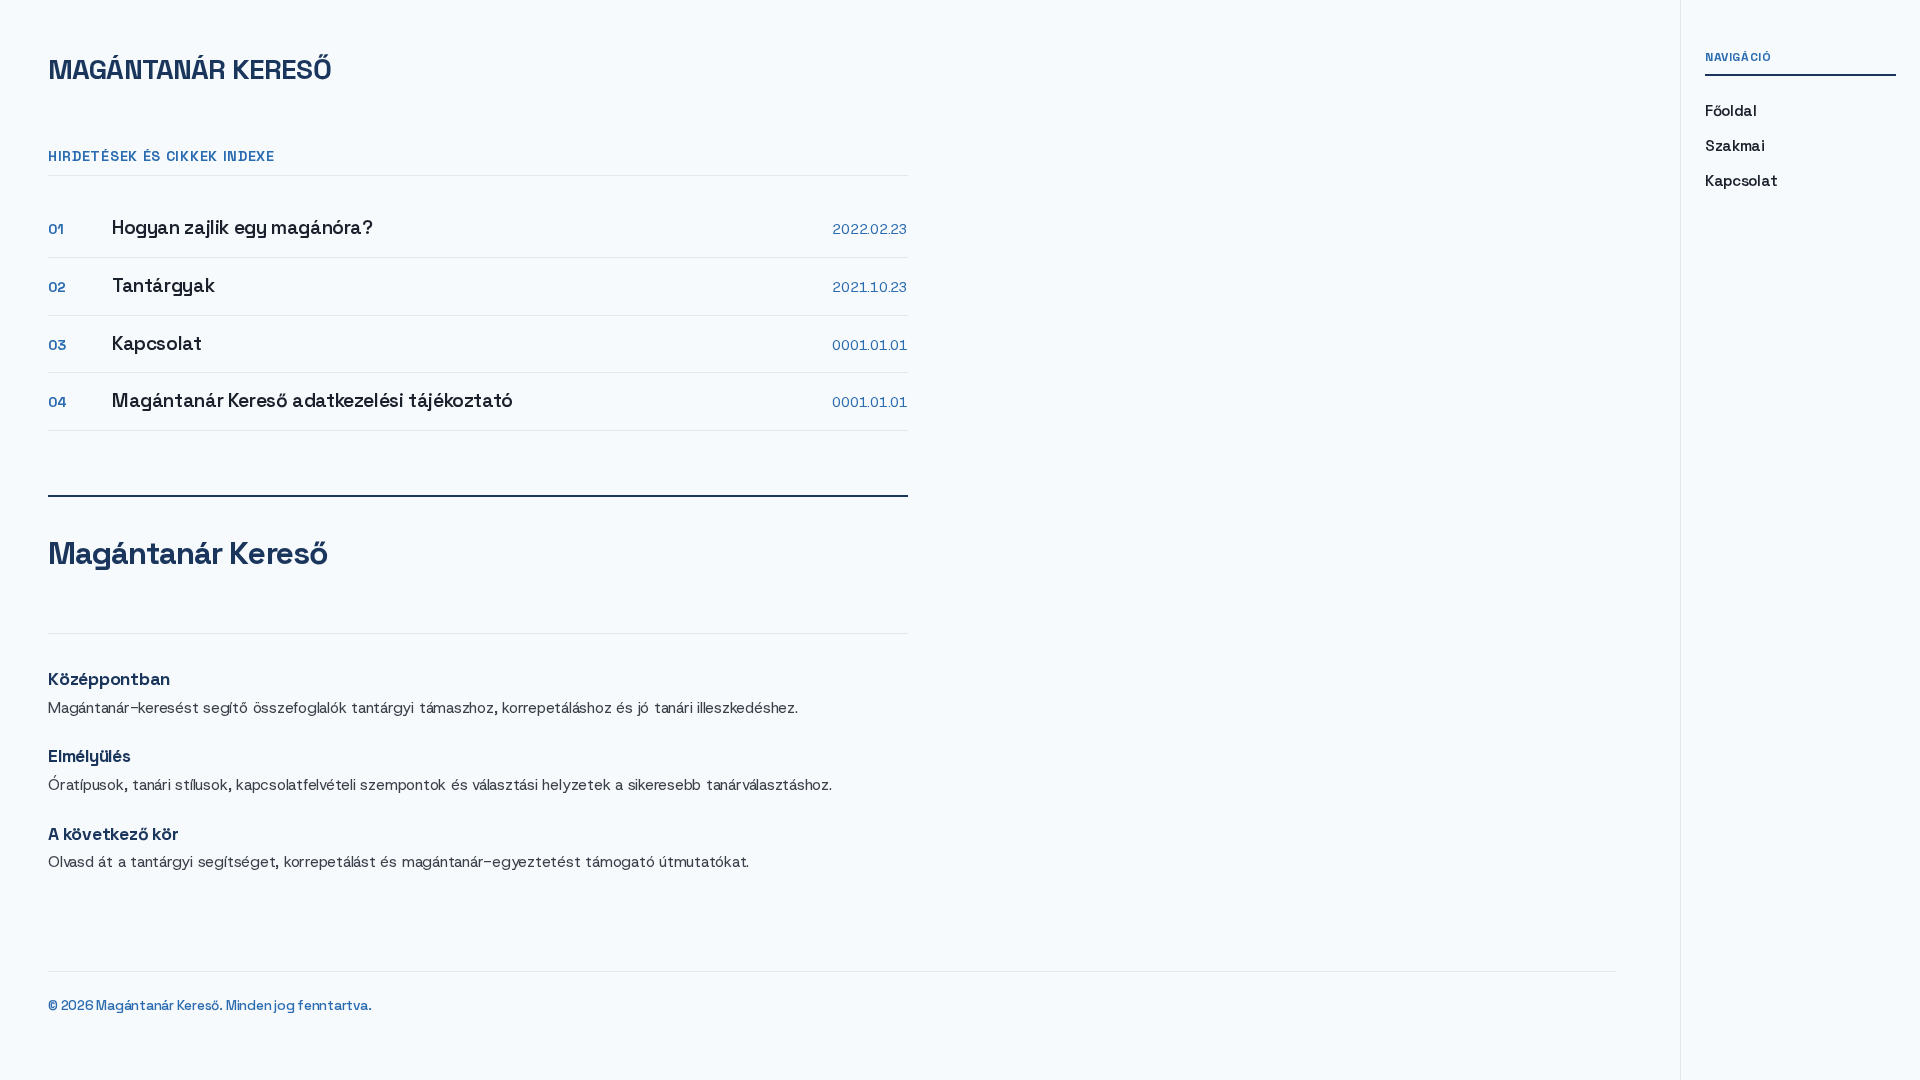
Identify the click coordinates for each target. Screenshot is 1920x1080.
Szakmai (1735, 145)
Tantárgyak (163, 285)
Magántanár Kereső (189, 69)
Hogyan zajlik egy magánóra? (242, 227)
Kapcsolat (157, 343)
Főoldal (1731, 110)
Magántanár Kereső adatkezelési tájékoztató (312, 400)
